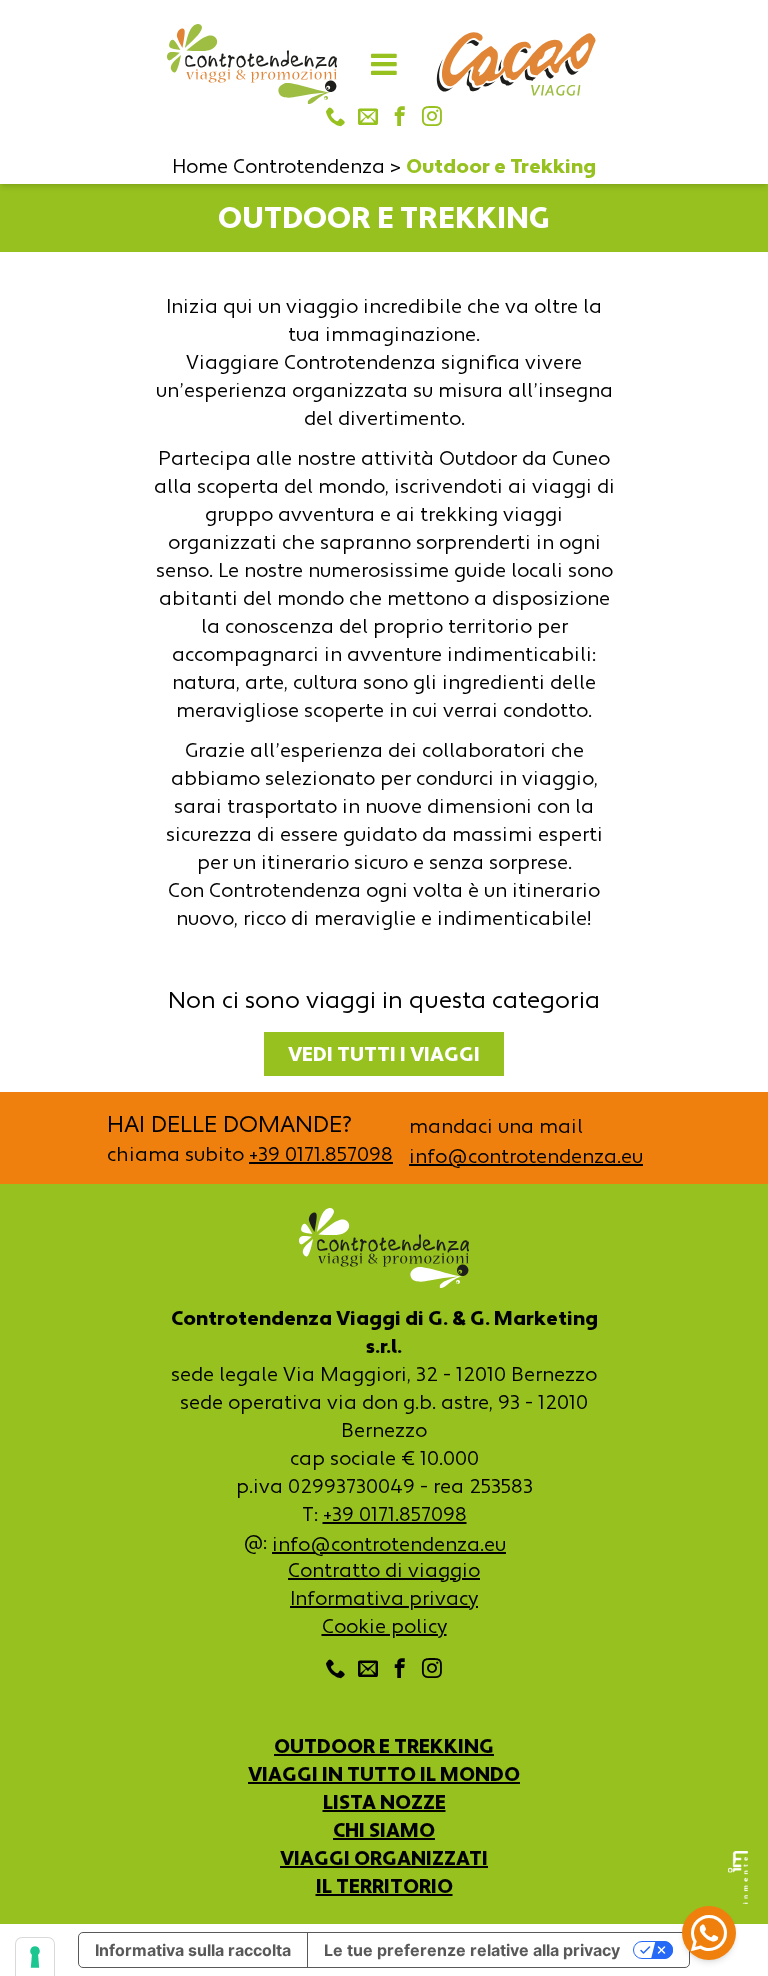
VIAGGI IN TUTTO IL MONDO (384, 1774)
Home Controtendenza (278, 166)
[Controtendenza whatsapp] (709, 1936)
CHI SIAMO (384, 1830)
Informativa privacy (384, 1598)
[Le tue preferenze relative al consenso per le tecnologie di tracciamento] (35, 1957)
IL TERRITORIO (384, 1886)
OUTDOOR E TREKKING (384, 1746)
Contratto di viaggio (384, 1570)
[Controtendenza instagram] (432, 118)
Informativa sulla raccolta (193, 1950)
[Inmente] (738, 1877)
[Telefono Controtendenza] (336, 118)
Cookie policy (384, 1626)
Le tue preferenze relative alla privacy (472, 1950)
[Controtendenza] (252, 64)
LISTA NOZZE (384, 1802)
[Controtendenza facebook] (400, 118)
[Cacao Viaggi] (516, 64)
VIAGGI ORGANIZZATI (384, 1858)
